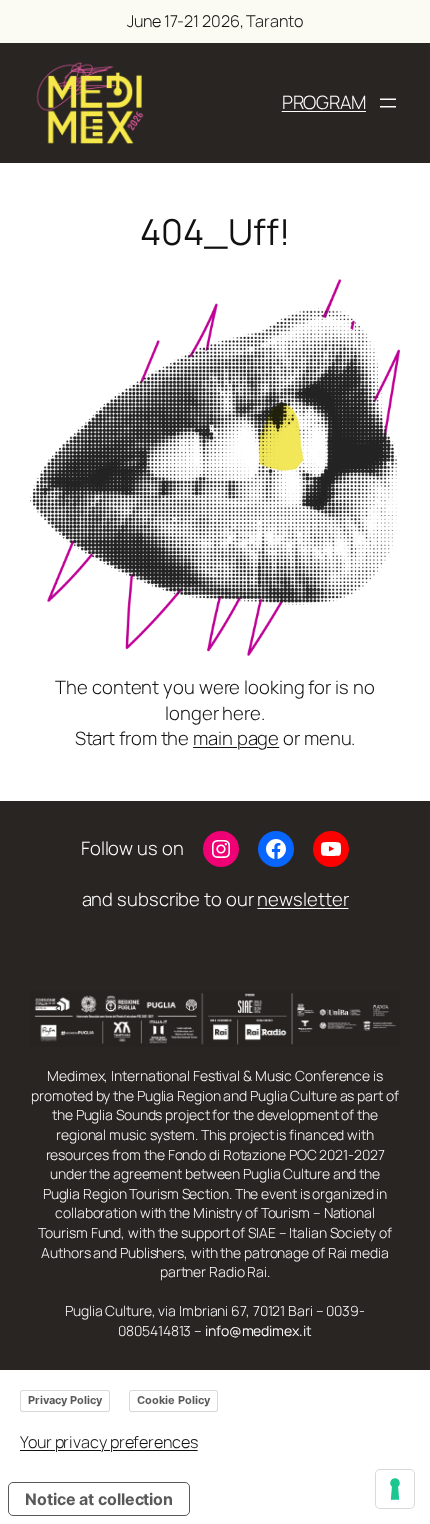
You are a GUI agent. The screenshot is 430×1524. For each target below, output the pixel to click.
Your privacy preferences (109, 1442)
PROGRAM (324, 102)
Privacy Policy (65, 1400)
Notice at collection (99, 1499)
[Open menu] (388, 103)
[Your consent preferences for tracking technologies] (395, 1489)
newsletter (302, 899)
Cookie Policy (173, 1400)
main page (236, 738)
